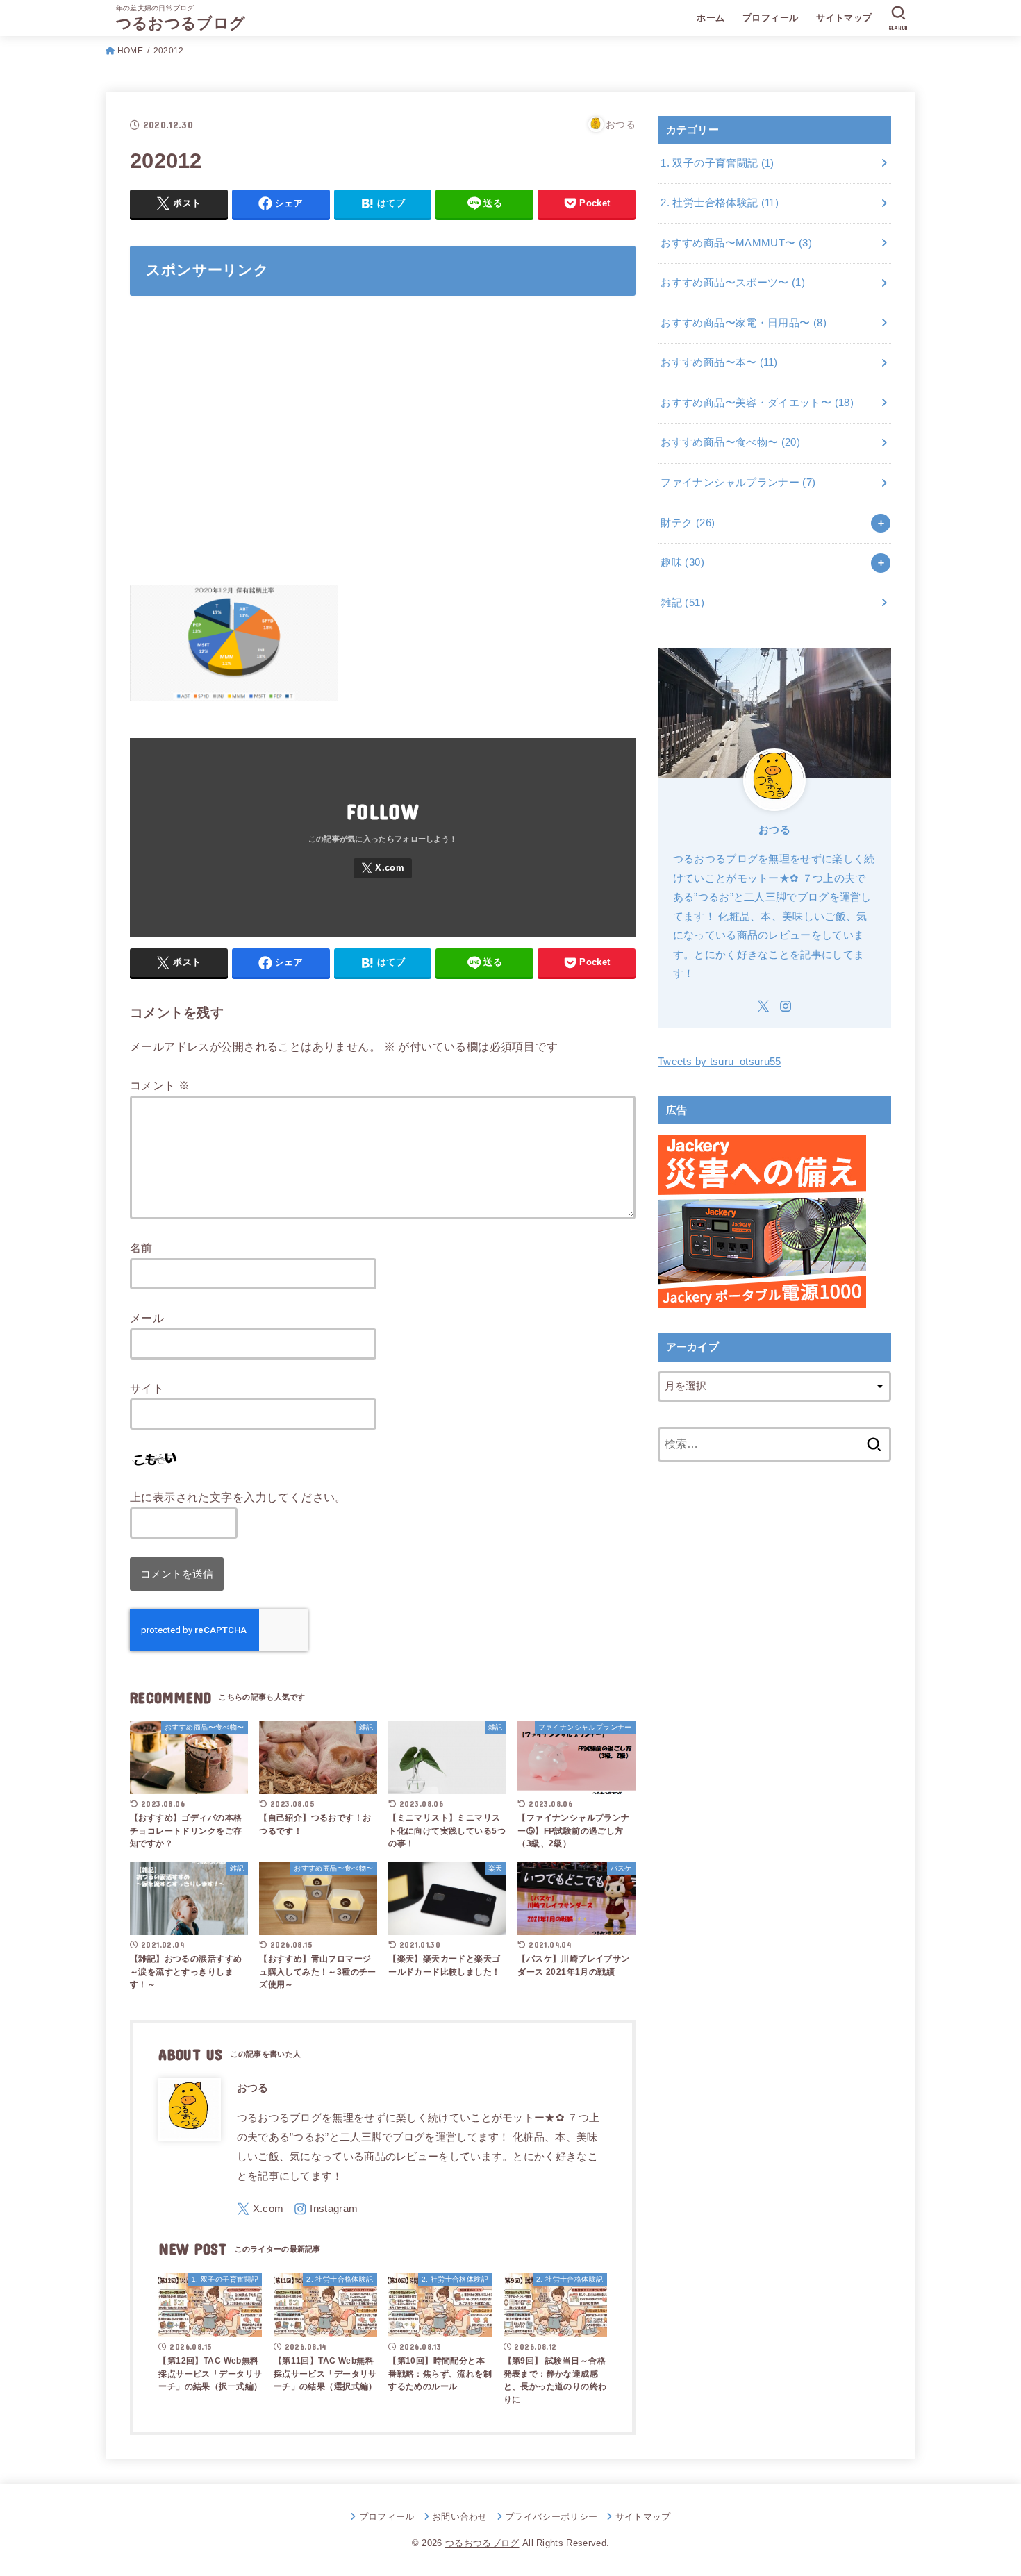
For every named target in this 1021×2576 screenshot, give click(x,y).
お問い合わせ (460, 2517)
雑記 (682, 603)
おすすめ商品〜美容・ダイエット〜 (757, 403)
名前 (141, 1248)
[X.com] (383, 868)
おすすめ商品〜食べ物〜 (730, 442)
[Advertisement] (383, 449)
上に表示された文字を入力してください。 (238, 1497)
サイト (147, 1388)
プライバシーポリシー (551, 2517)
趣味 (682, 562)
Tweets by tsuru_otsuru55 (720, 1062)
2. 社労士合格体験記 (720, 203)
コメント (160, 1085)
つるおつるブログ (181, 23)
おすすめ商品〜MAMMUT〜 (736, 243)
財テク (688, 523)
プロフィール (770, 18)
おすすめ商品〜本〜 (719, 362)
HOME (130, 51)
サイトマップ (844, 18)
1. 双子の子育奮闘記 (717, 163)
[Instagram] (326, 2209)
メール (147, 1318)
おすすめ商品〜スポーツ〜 (733, 283)
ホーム (711, 18)
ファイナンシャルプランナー (738, 483)
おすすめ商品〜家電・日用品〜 (744, 323)
